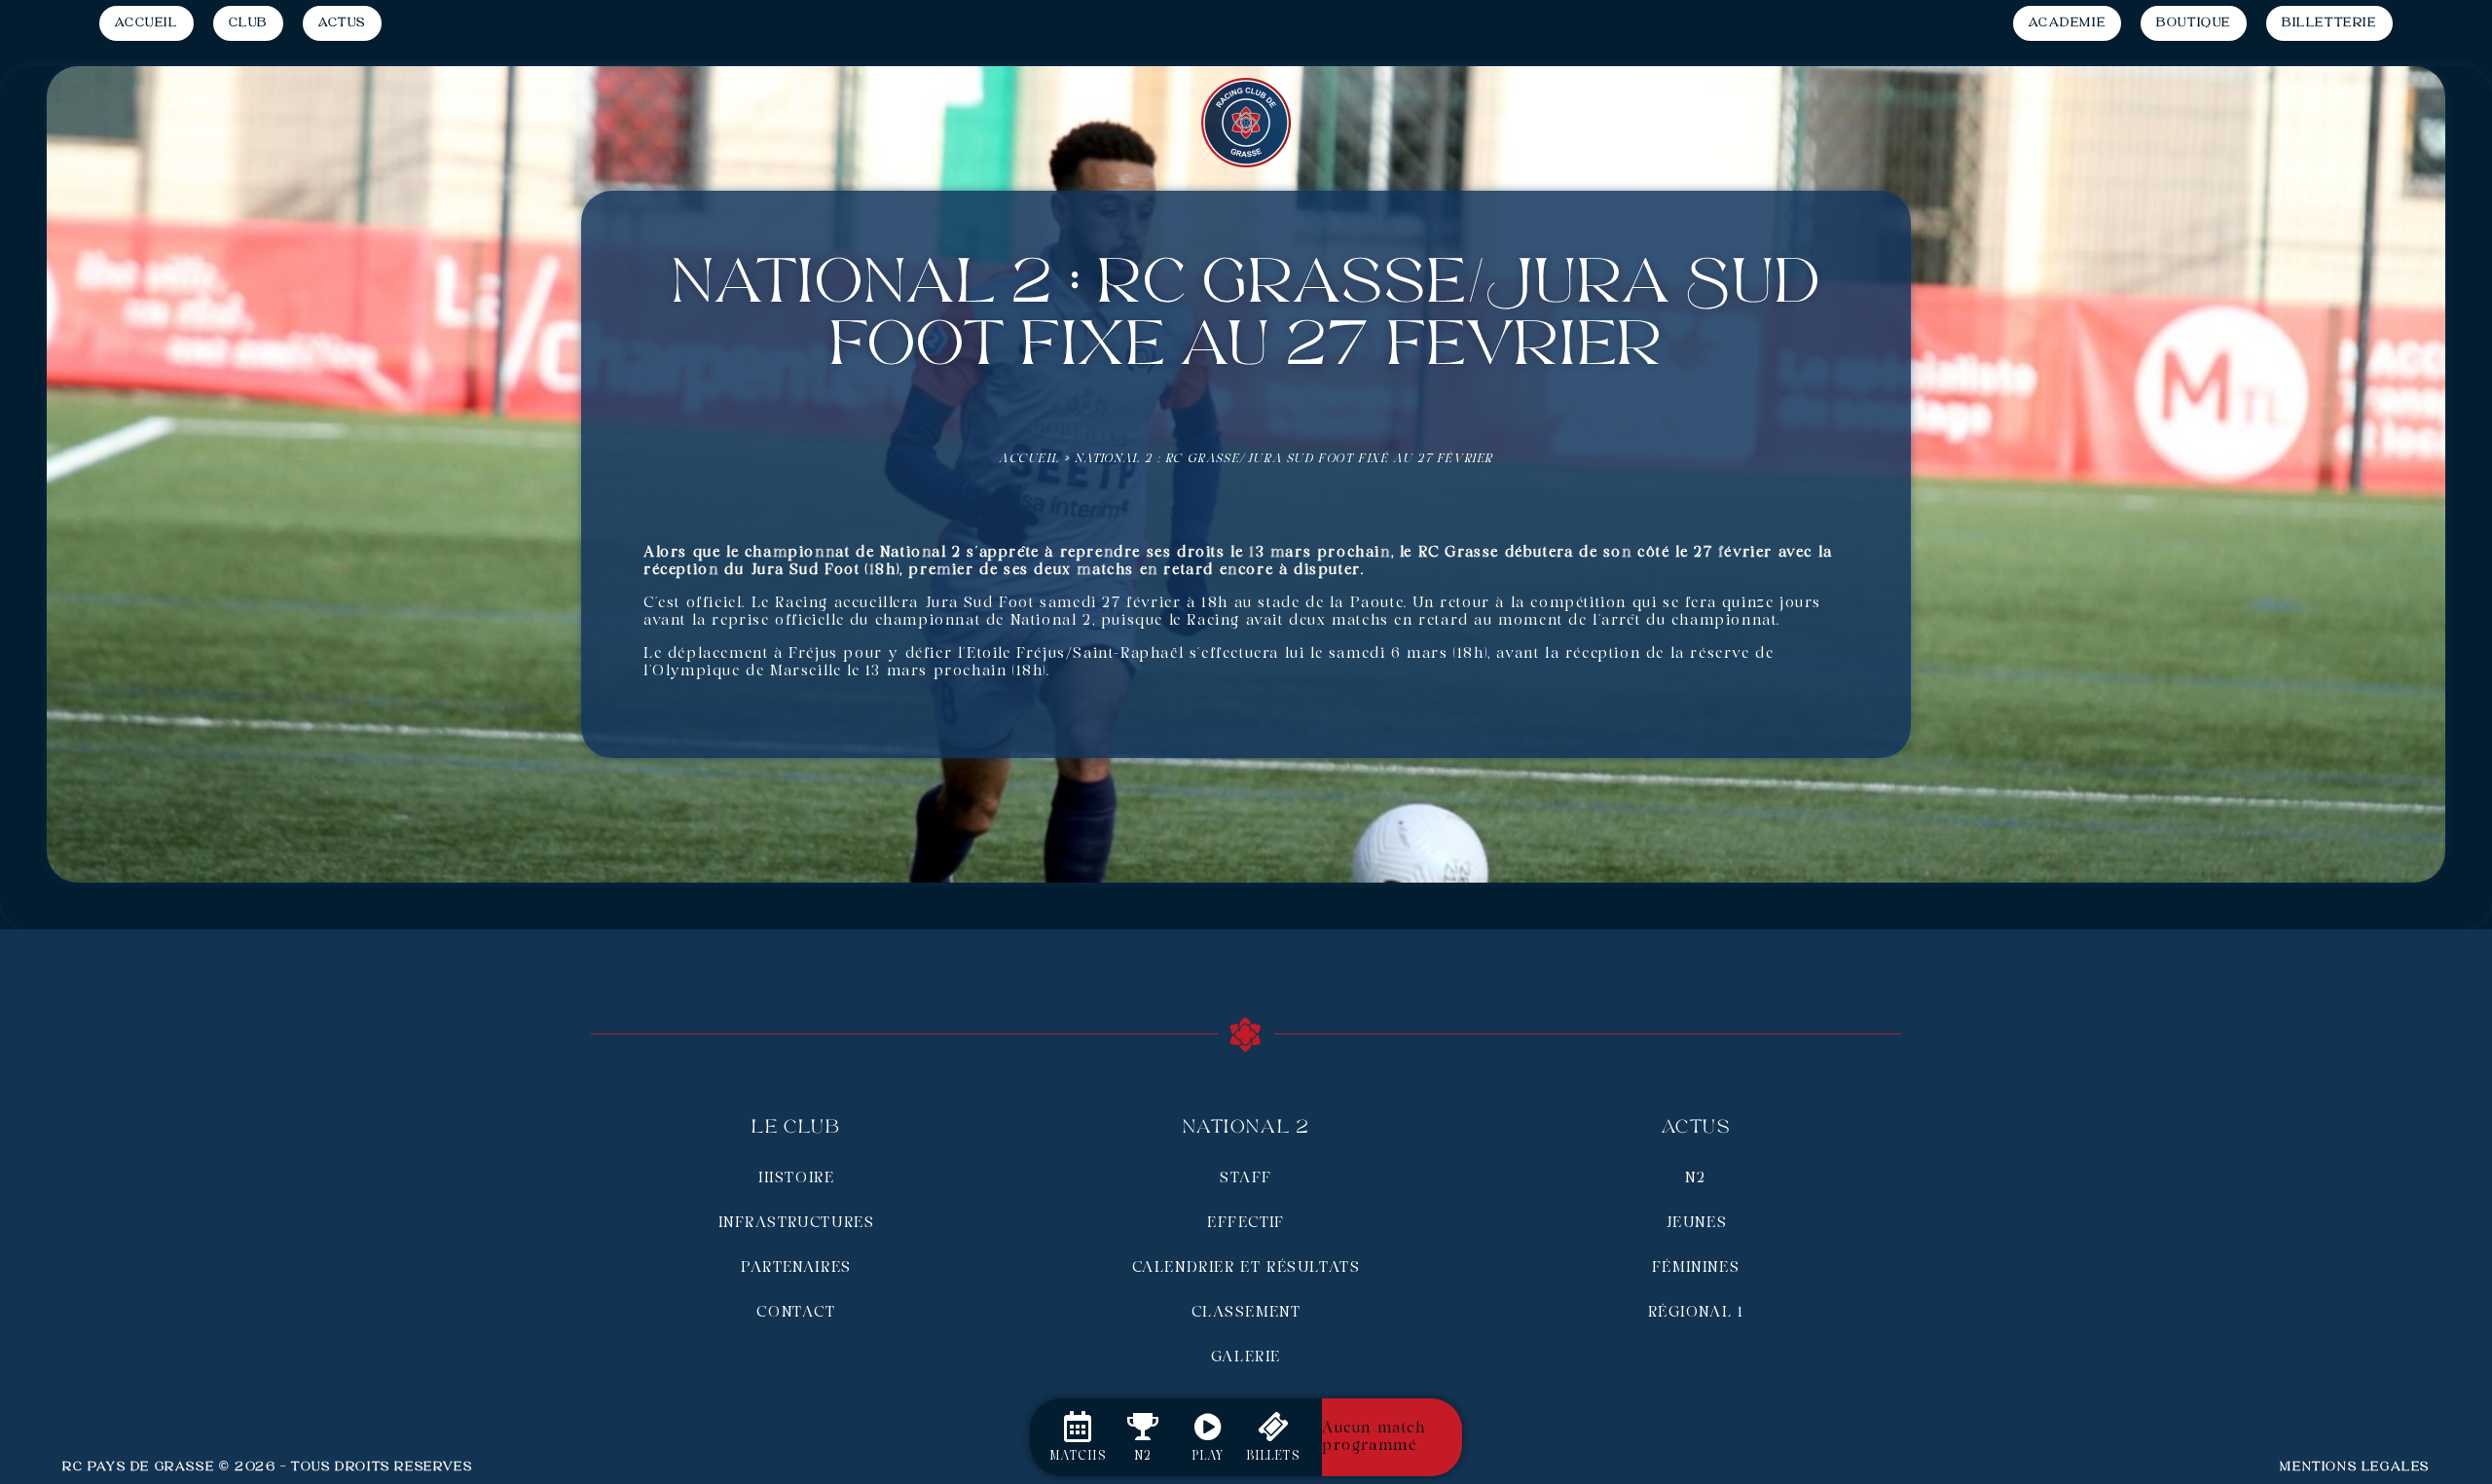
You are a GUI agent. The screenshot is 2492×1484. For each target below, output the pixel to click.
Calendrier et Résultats (1246, 1268)
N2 (1695, 1178)
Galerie (1246, 1357)
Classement (1246, 1313)
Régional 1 (1696, 1313)
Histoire (797, 1178)
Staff (1246, 1178)
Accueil (1029, 459)
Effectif (1246, 1223)
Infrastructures (797, 1223)
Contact (796, 1313)
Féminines (1696, 1268)
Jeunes (1696, 1223)
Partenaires (796, 1268)
